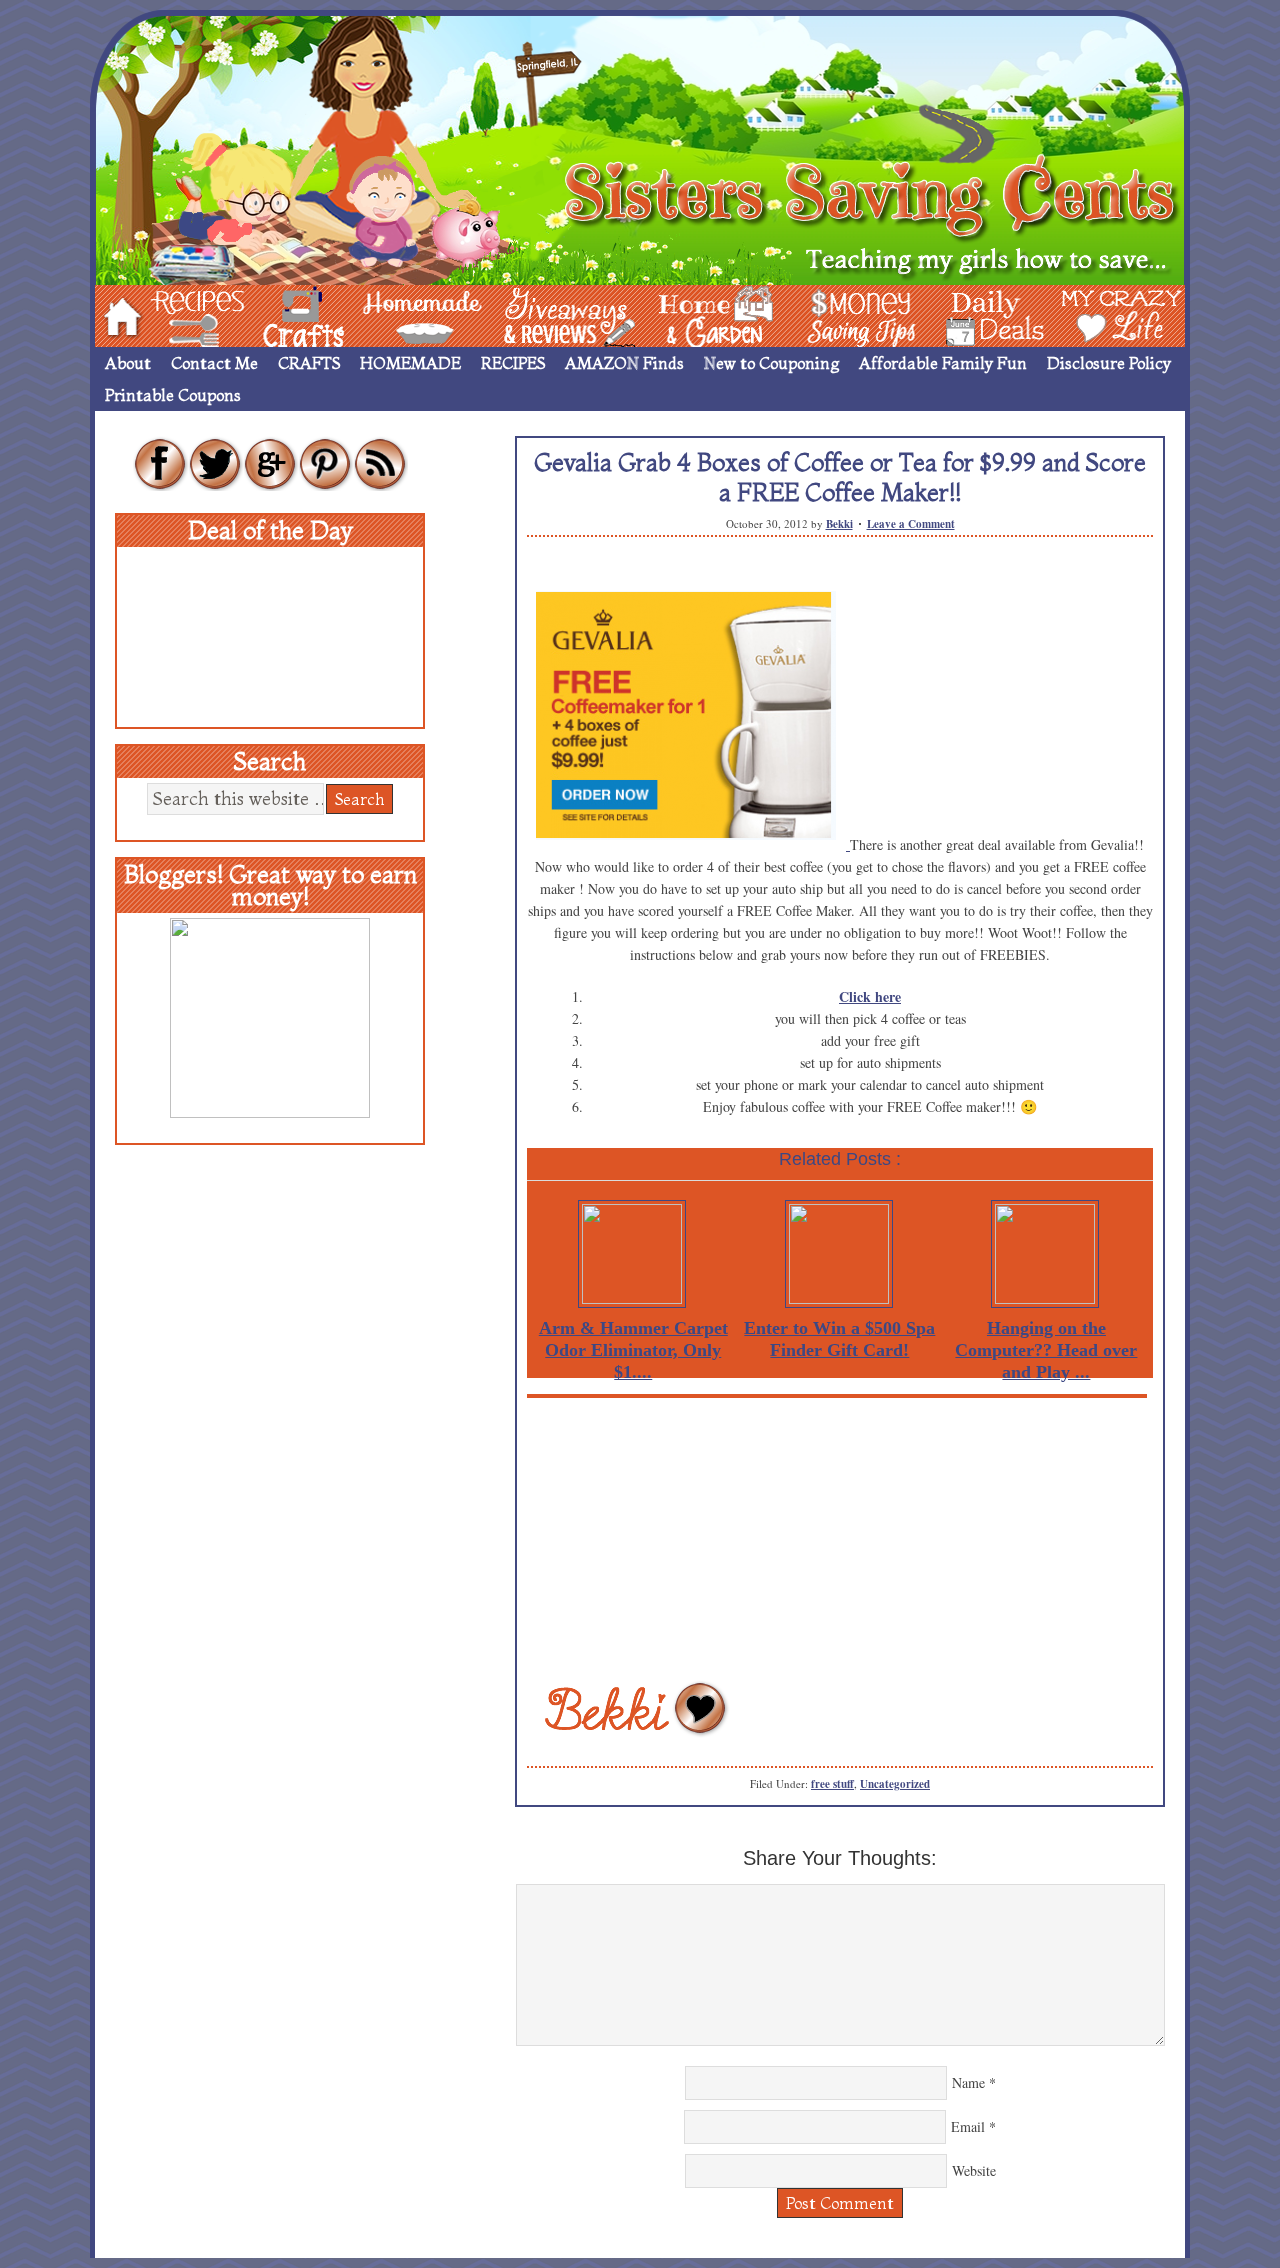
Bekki (839, 524)
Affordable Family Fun (943, 363)
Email (968, 2126)
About (128, 363)
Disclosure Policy (1109, 363)
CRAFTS (309, 363)
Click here (870, 996)
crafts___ (275, 314)
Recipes (181, 314)
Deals (985, 314)
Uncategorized (895, 1784)
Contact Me (214, 363)
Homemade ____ (399, 314)
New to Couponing (771, 363)
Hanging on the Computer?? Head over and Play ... (1046, 1350)
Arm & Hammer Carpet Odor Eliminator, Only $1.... (633, 1350)
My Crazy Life (1089, 314)
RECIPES (513, 363)
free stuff (832, 1784)
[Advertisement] (840, 1538)
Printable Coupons (173, 395)
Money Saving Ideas (856, 314)
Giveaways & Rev (553, 314)
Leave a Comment (911, 524)
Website (974, 2170)
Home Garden (697, 314)
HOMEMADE (410, 363)
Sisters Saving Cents (640, 147)
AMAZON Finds (624, 363)
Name (968, 2082)
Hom (117, 314)
